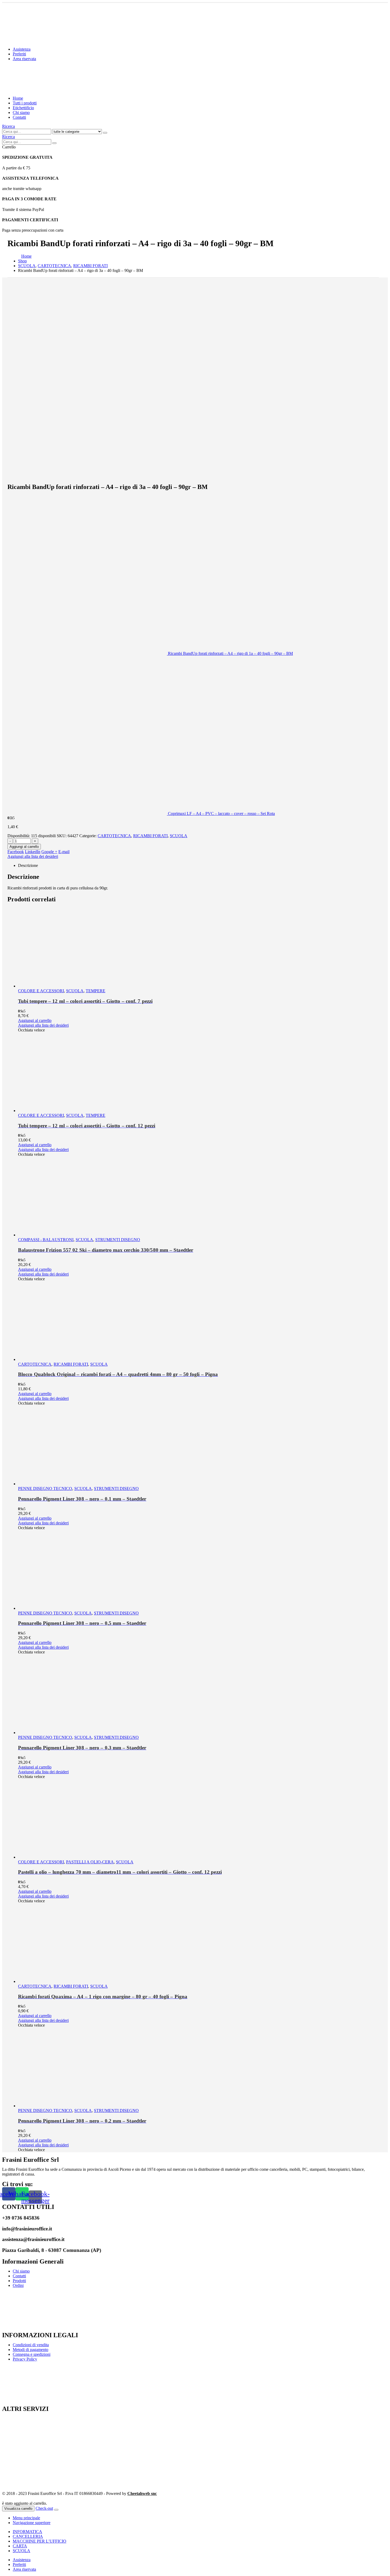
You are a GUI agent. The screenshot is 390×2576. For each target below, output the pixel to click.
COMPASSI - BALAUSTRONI (46, 1240)
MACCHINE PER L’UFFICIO (40, 2541)
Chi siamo (21, 113)
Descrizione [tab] (28, 865)
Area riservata (24, 59)
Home (18, 98)
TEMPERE (96, 991)
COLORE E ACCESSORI (41, 991)
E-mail (64, 852)
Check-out (44, 2508)
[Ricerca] (105, 133)
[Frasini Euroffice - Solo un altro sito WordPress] (49, 89)
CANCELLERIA (28, 2536)
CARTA (20, 2546)
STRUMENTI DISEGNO (118, 1240)
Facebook (16, 852)
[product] (198, 948)
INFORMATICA (27, 2532)
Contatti (19, 117)
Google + (49, 852)
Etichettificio (23, 108)
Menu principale (26, 2518)
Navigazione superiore (32, 2523)
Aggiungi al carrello (24, 847)
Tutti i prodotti (25, 103)
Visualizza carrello (18, 2509)
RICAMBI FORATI (150, 836)
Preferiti (19, 54)
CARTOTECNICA (114, 836)
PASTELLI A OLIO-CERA (90, 1862)
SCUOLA (179, 836)
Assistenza (22, 49)
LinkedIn (33, 852)
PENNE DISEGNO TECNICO (45, 1488)
